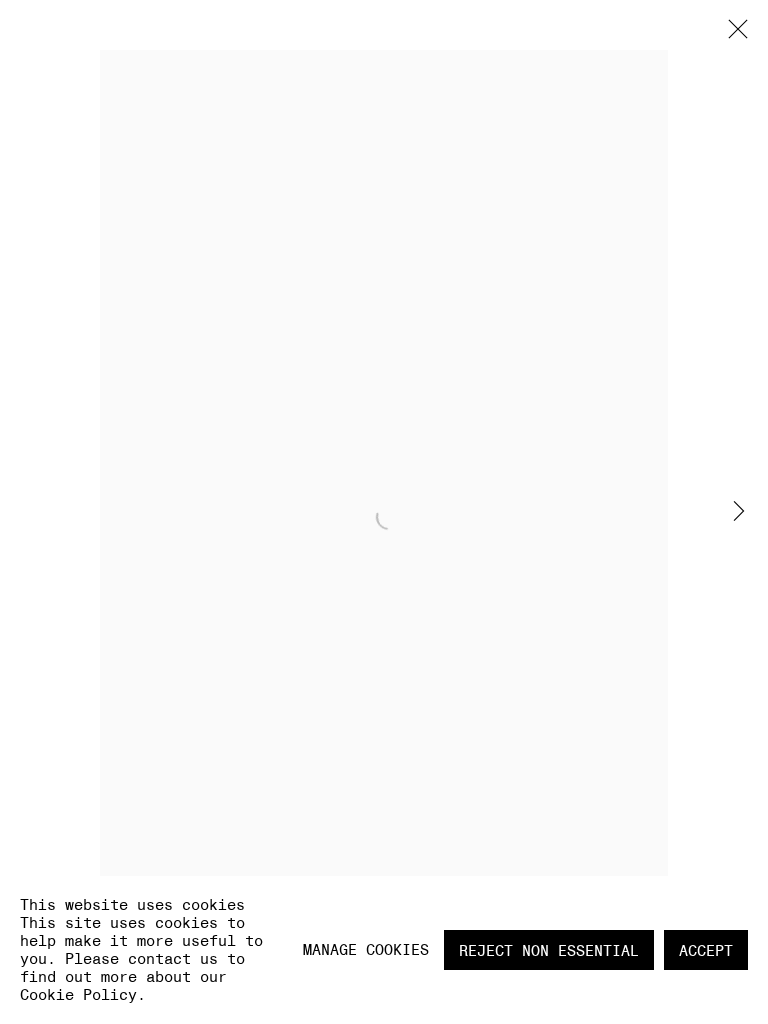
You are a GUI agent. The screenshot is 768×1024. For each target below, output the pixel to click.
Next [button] (739, 512)
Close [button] (733, 35)
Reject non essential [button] (549, 950)
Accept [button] (706, 950)
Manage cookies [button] (366, 949)
